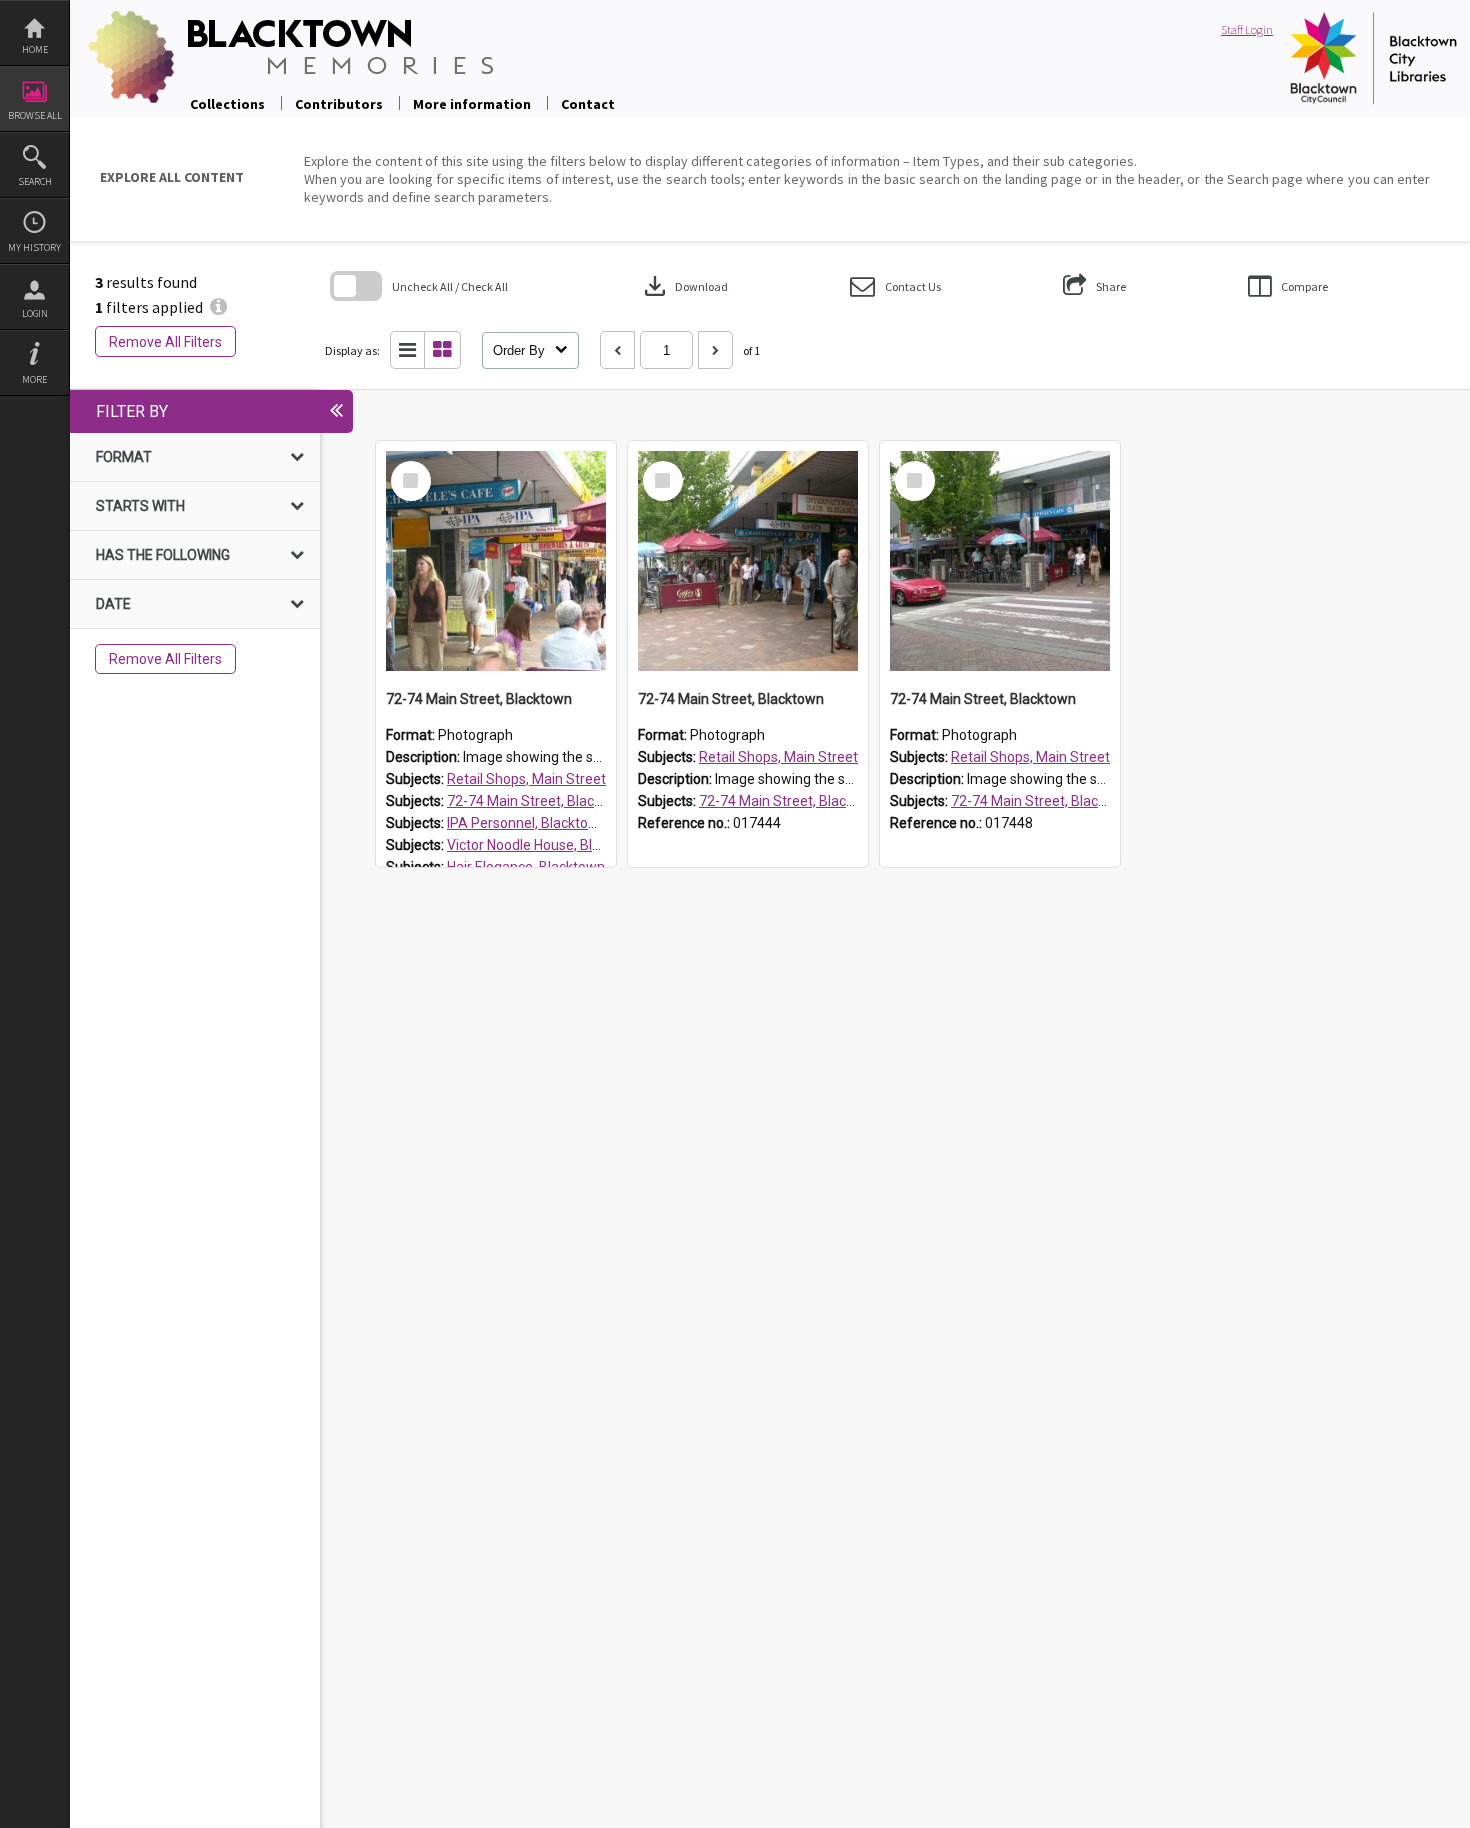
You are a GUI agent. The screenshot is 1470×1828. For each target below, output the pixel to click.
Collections (227, 104)
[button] (895, 286)
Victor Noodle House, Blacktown (546, 845)
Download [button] (684, 286)
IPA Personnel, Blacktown (527, 823)
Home (35, 49)
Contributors (339, 104)
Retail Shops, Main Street (526, 779)
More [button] (34, 379)
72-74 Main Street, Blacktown (540, 801)
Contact (588, 104)
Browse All (35, 115)
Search (35, 181)
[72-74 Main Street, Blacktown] (496, 561)
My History (34, 247)
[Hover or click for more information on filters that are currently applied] (218, 307)
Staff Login (1247, 29)
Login (35, 313)
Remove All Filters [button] (165, 342)
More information (472, 104)
